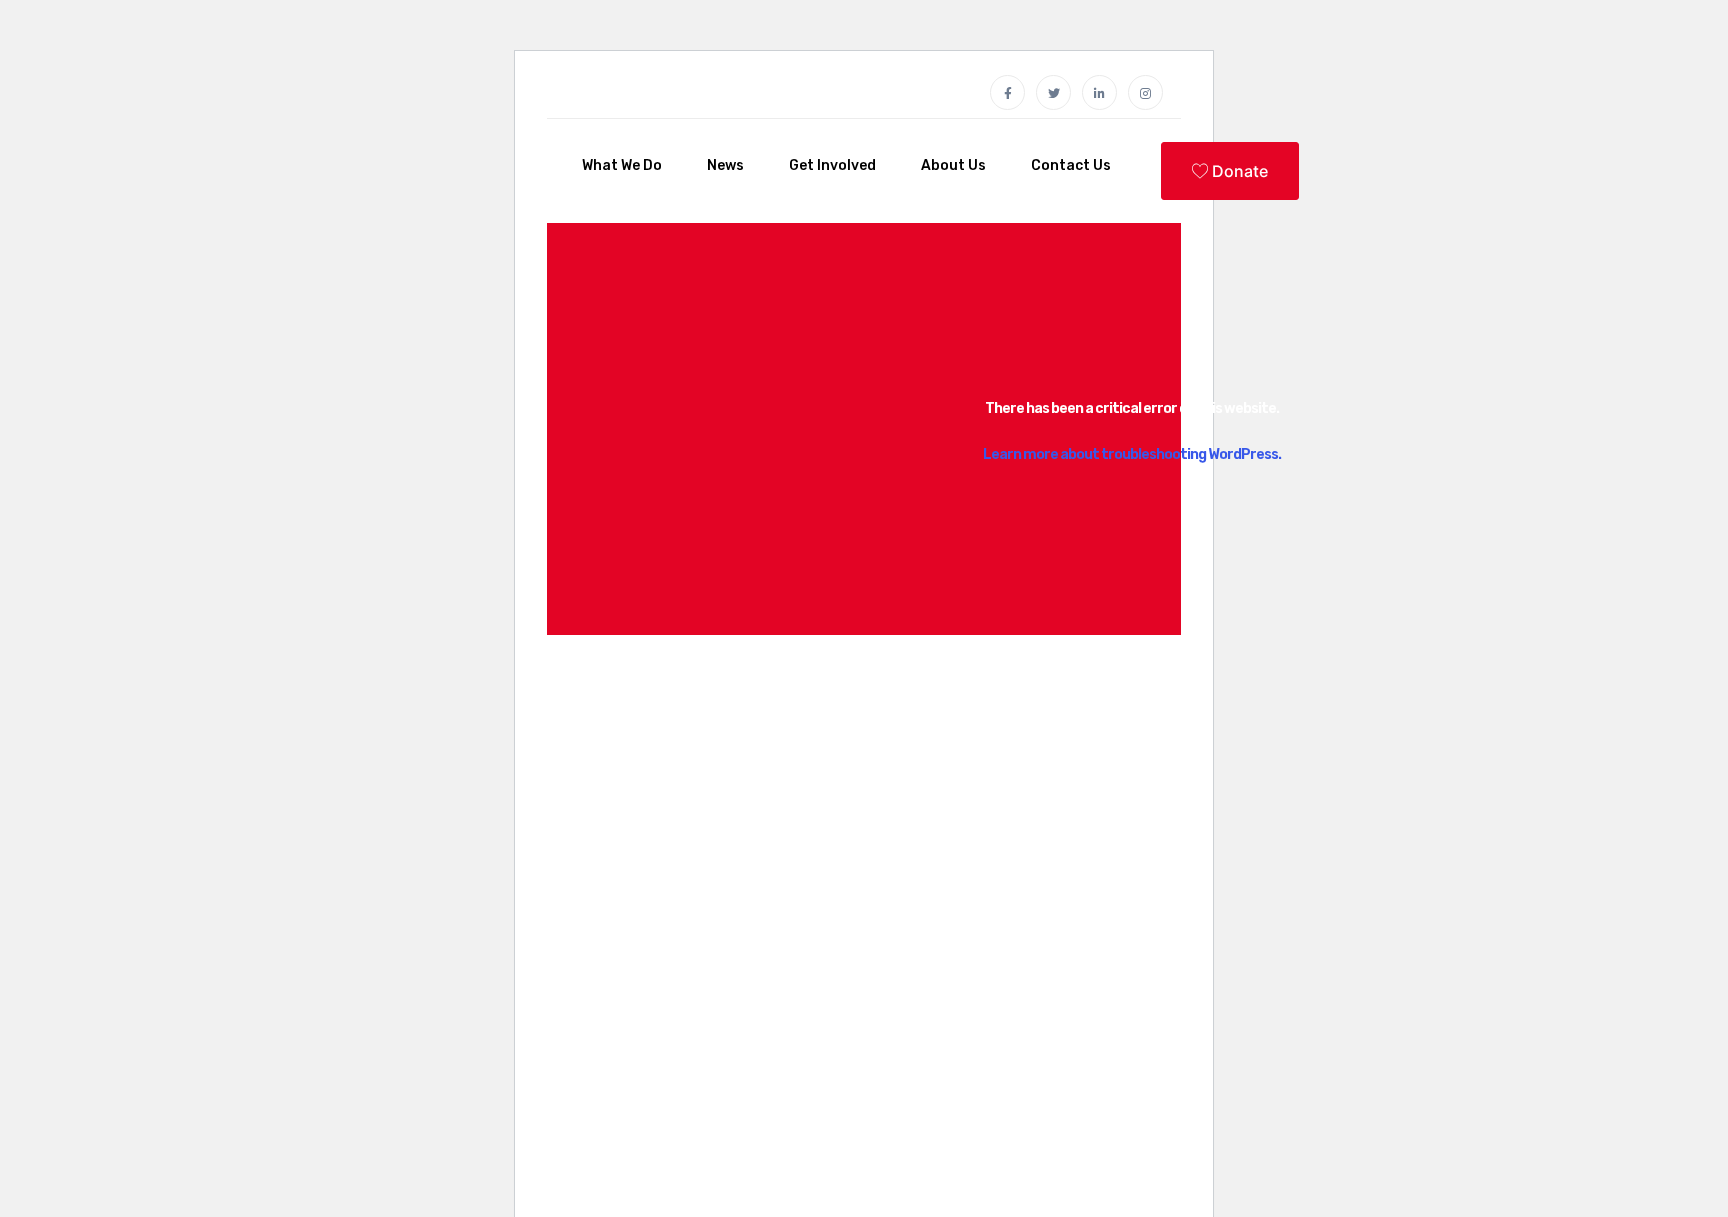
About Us (953, 165)
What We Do (622, 165)
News (725, 165)
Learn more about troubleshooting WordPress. (1132, 454)
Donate (1238, 171)
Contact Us (1071, 165)
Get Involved (832, 165)
